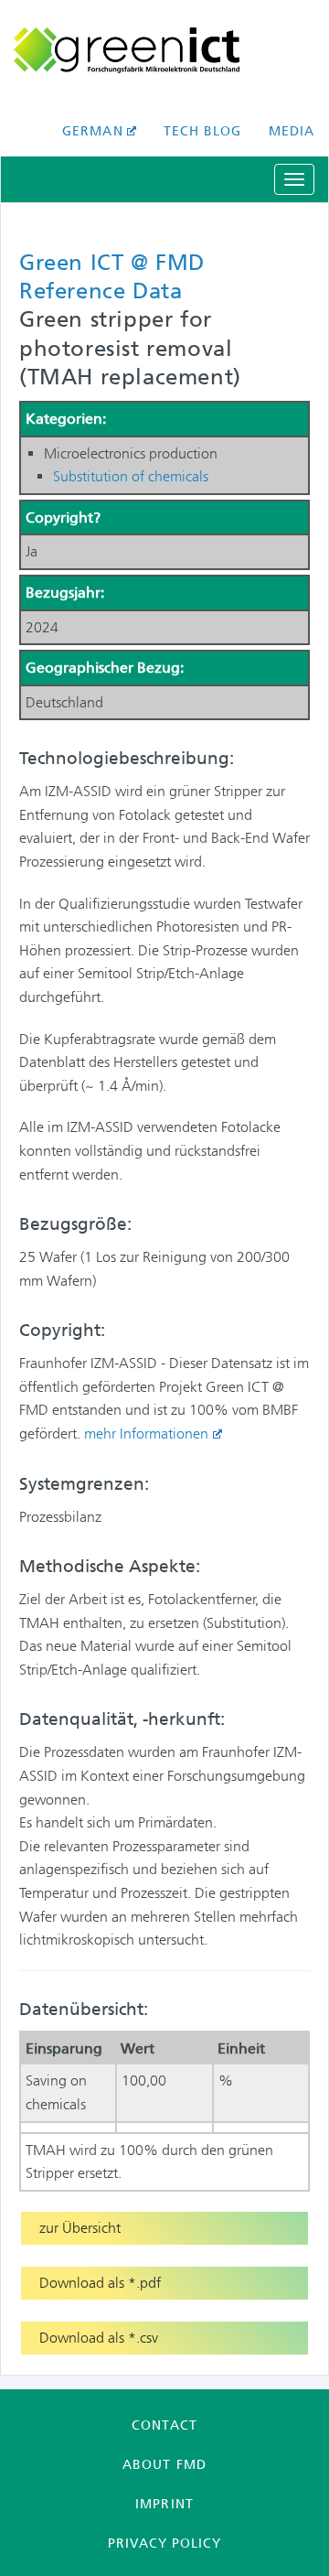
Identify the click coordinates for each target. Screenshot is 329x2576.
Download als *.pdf (100, 2283)
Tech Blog (202, 131)
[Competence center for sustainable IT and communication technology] (164, 50)
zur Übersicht (80, 2228)
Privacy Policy (164, 2543)
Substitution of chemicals (131, 476)
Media (292, 131)
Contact (164, 2425)
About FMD (164, 2464)
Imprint (164, 2504)
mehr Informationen (146, 1434)
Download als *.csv (99, 2338)
